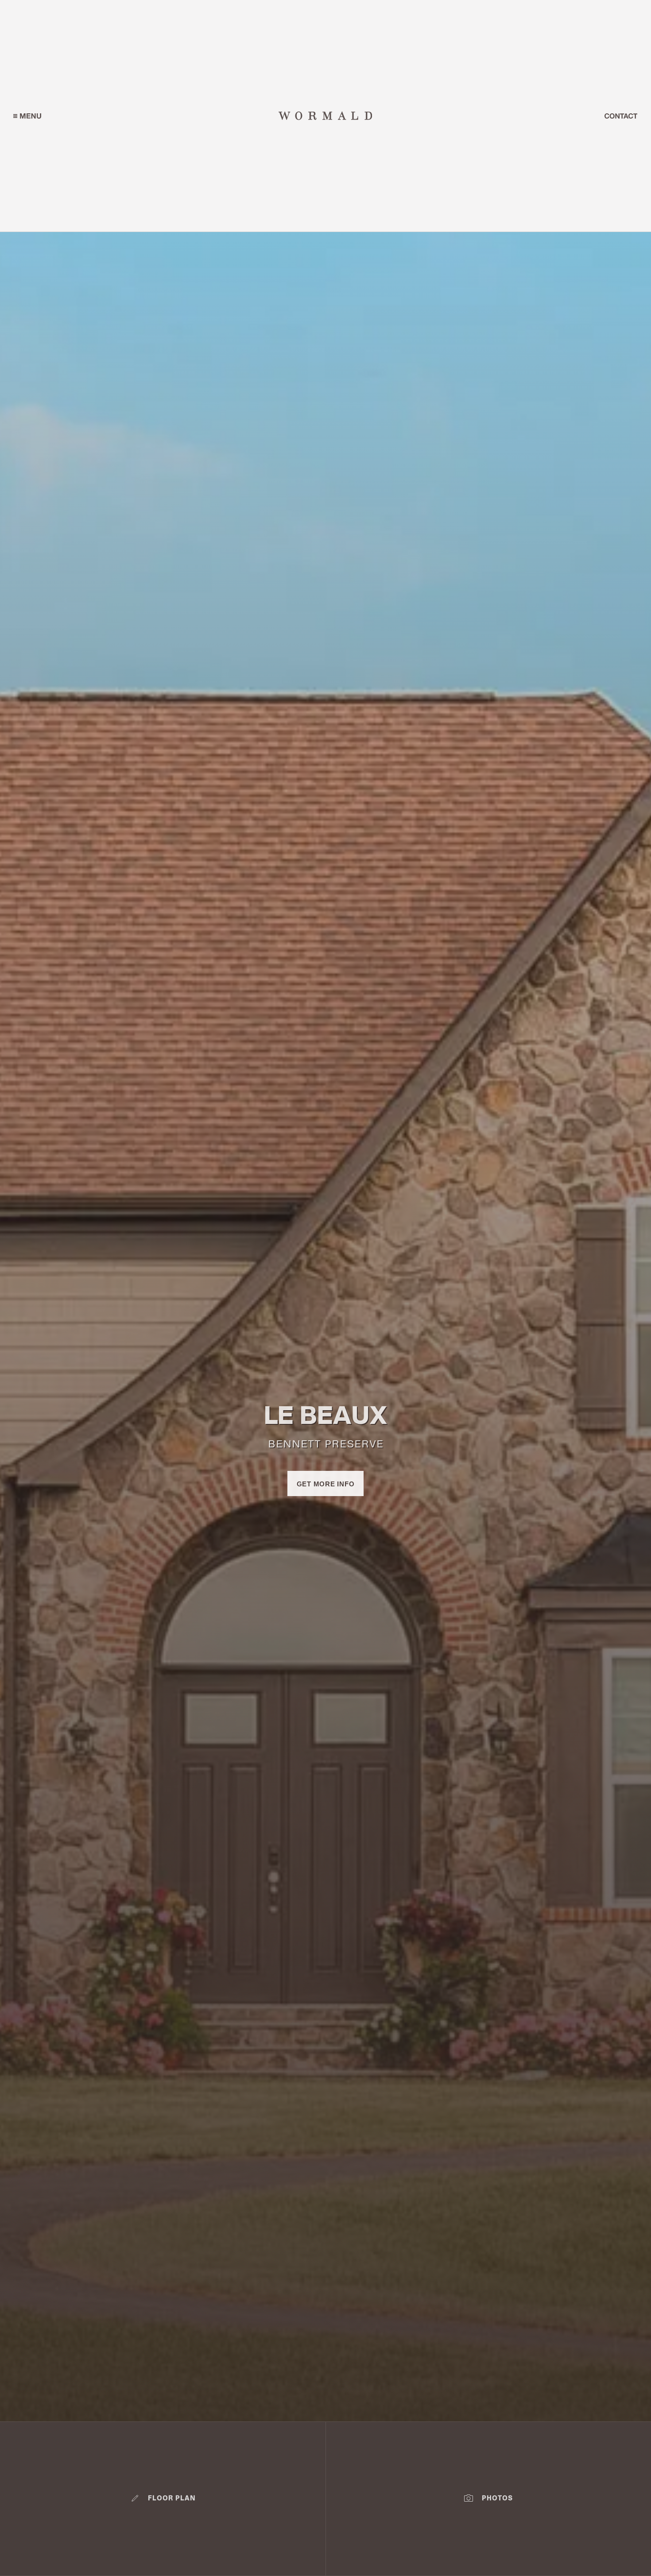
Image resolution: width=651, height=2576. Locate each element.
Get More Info (326, 1484)
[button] (27, 116)
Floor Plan (172, 2499)
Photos (497, 2499)
